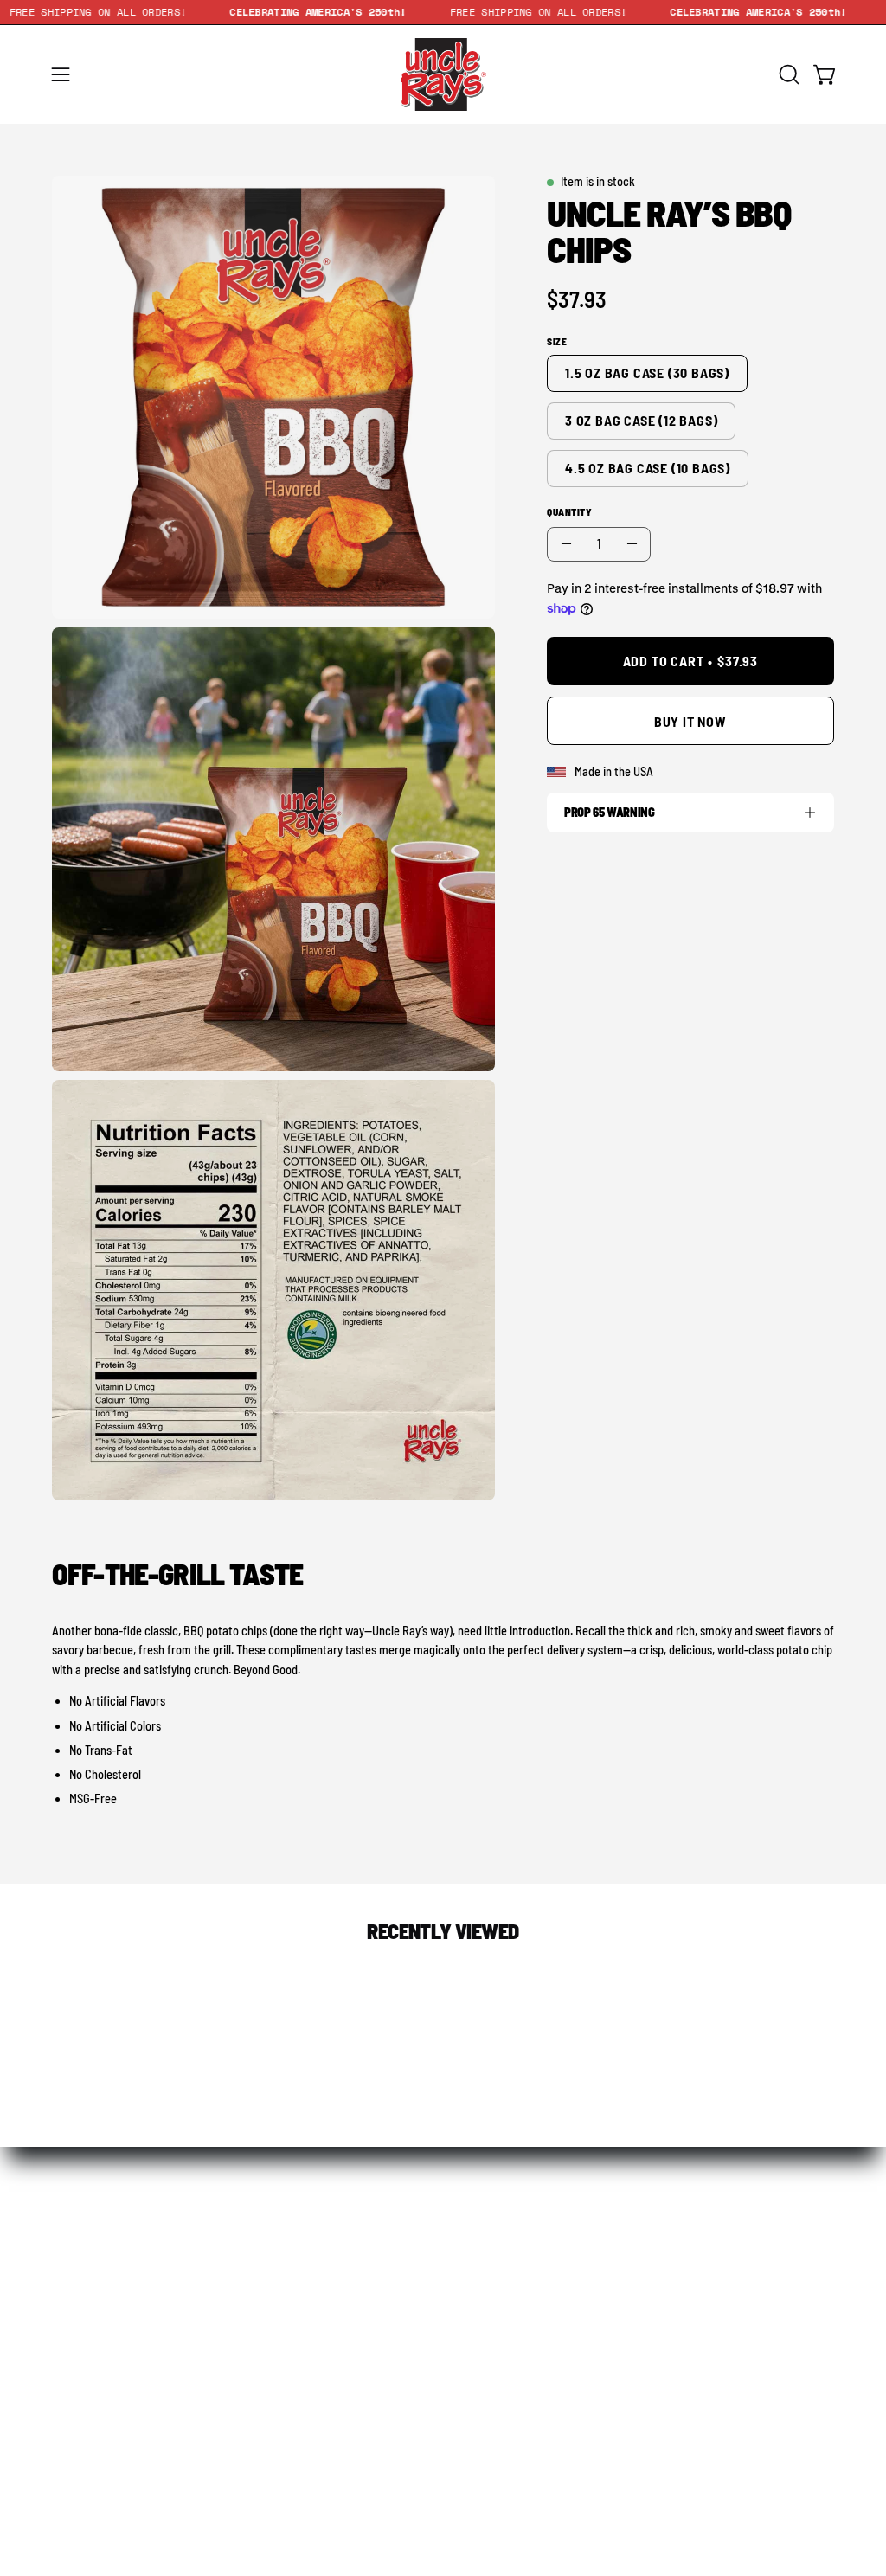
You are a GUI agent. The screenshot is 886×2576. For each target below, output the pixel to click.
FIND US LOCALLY (443, 2268)
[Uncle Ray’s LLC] (443, 74)
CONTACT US (607, 2268)
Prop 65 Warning (610, 812)
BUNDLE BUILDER (280, 2268)
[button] (787, 74)
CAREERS (770, 2268)
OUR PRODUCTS (116, 2268)
